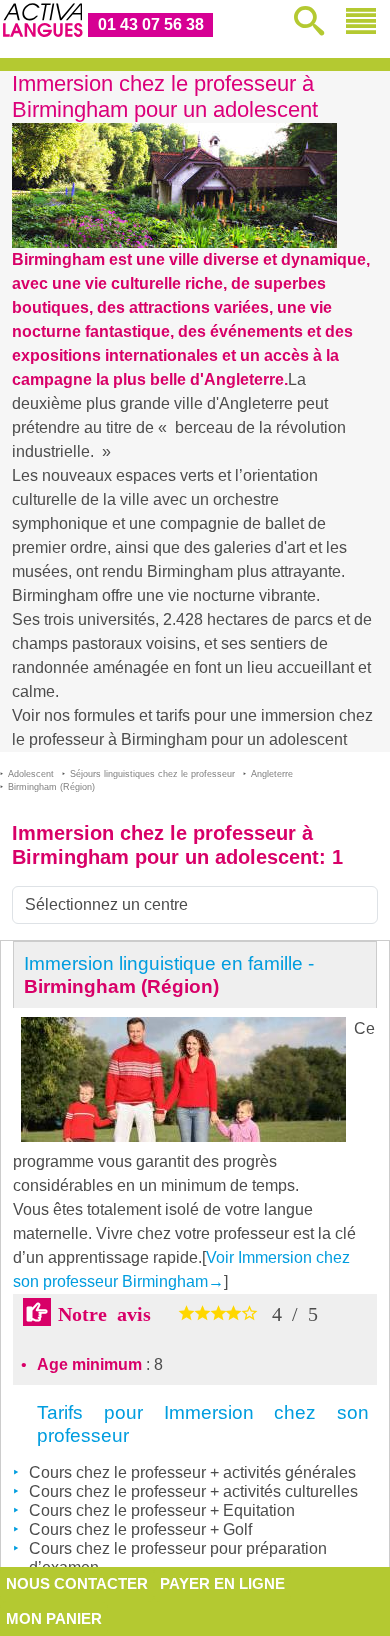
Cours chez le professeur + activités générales (192, 1472)
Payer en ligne (222, 1583)
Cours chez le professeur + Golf (140, 1529)
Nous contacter (77, 1583)
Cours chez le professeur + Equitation (162, 1510)
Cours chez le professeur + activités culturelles (193, 1491)
